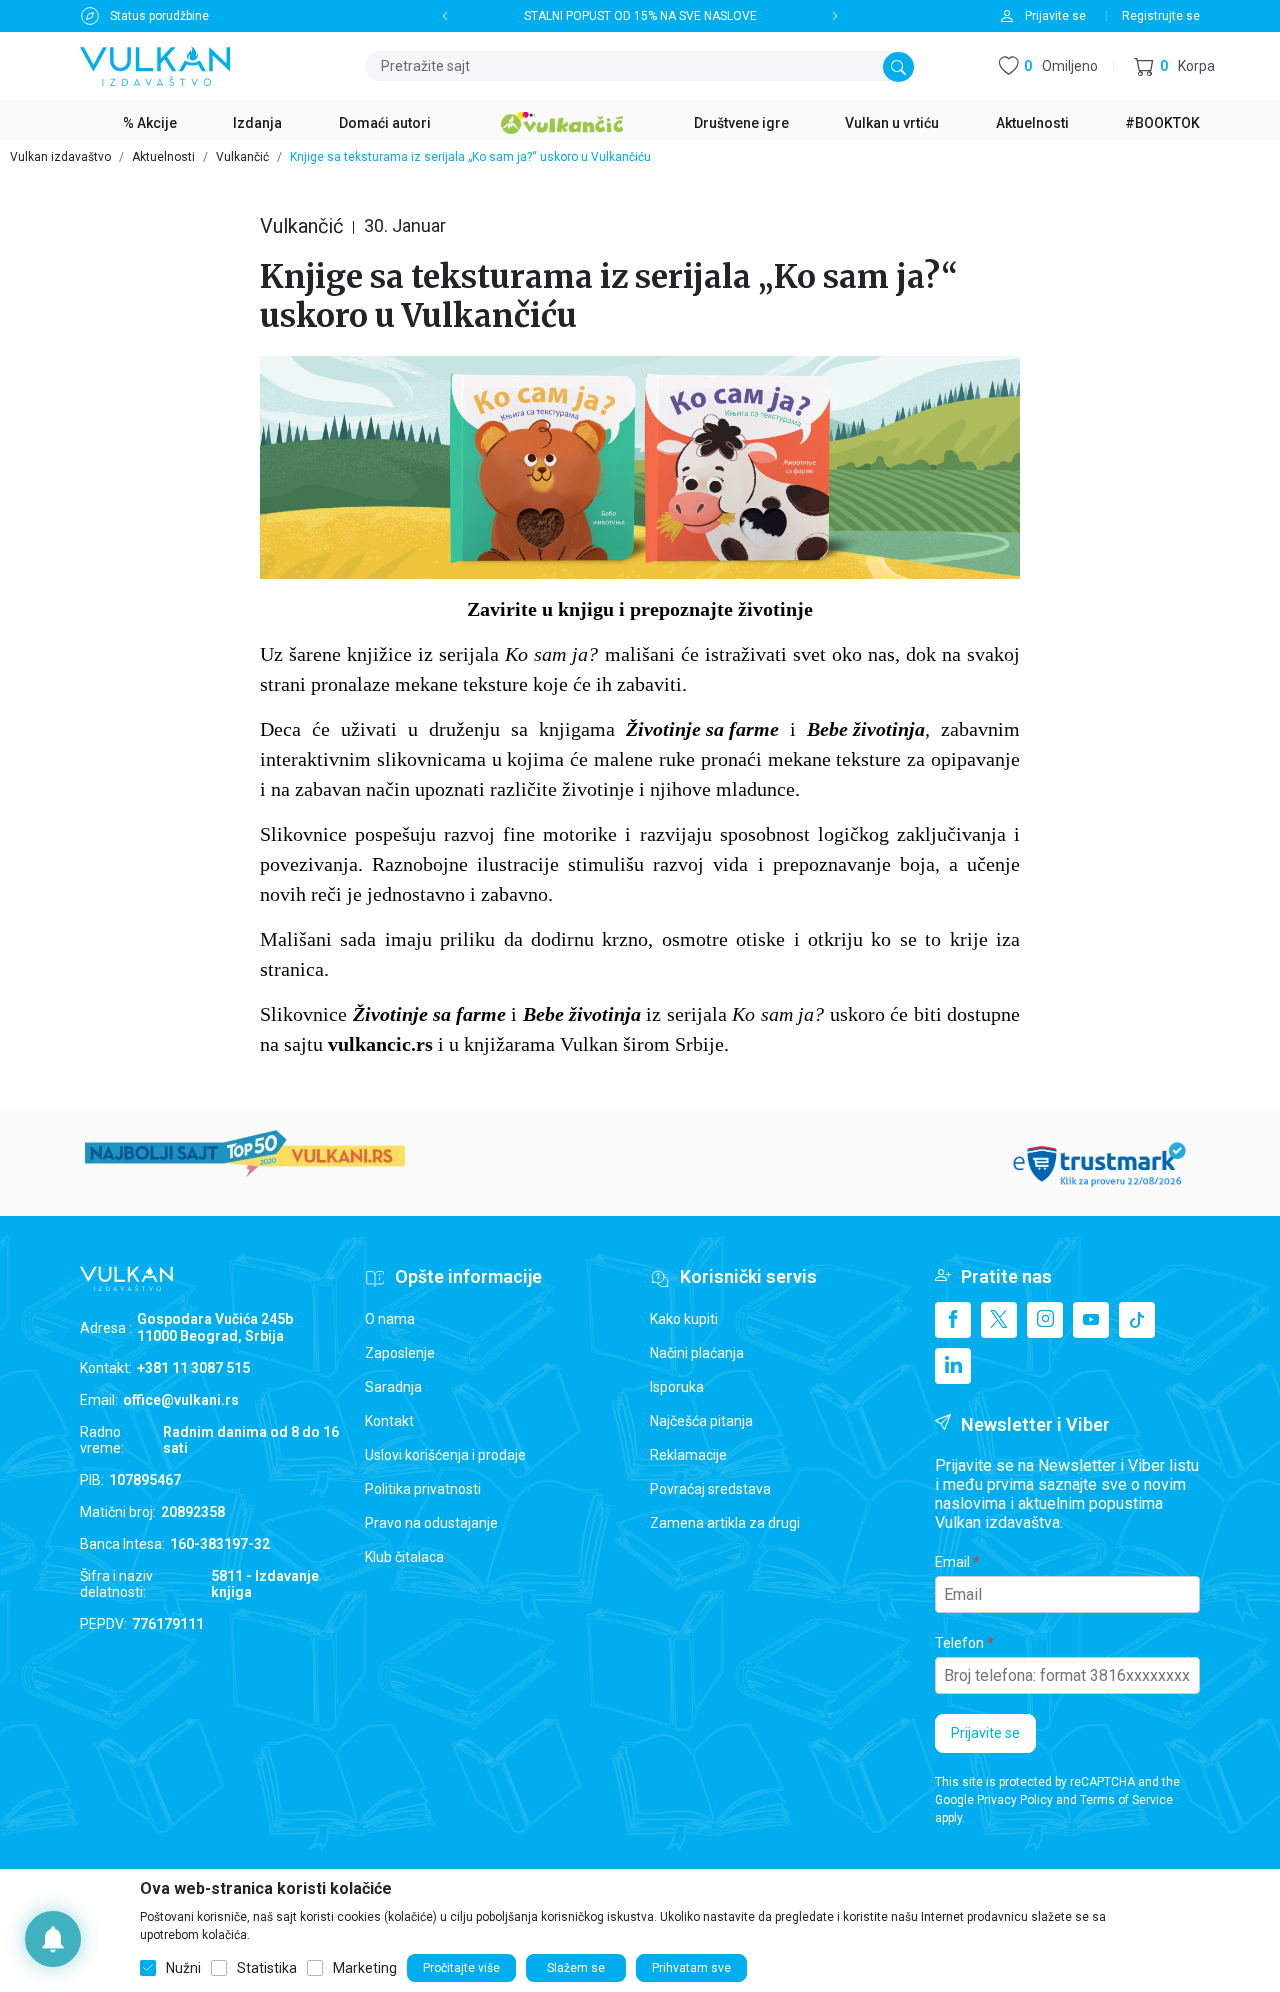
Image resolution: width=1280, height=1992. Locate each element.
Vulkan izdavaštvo (60, 157)
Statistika (267, 1968)
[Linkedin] (953, 1366)
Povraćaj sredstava (710, 1489)
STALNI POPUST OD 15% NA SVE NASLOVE (640, 16)
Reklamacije (688, 1455)
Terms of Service (1126, 1800)
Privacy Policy (1015, 1800)
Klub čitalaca (404, 1557)
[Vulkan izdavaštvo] (155, 64)
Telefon (959, 1643)
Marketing (365, 1968)
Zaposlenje (400, 1353)
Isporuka (677, 1387)
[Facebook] (953, 1320)
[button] (1174, 66)
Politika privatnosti (423, 1489)
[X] (999, 1320)
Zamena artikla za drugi (725, 1523)
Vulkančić (242, 157)
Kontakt (389, 1421)
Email (952, 1562)
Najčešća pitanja (701, 1421)
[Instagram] (1045, 1320)
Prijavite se (985, 1733)
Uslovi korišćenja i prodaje (445, 1455)
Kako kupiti (684, 1319)
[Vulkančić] (562, 120)
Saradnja (393, 1387)
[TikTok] (1137, 1320)
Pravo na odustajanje (431, 1523)
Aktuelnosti (163, 157)
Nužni (183, 1968)
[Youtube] (1091, 1320)
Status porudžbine (159, 16)
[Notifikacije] (53, 1939)
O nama (390, 1319)
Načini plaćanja (697, 1353)
